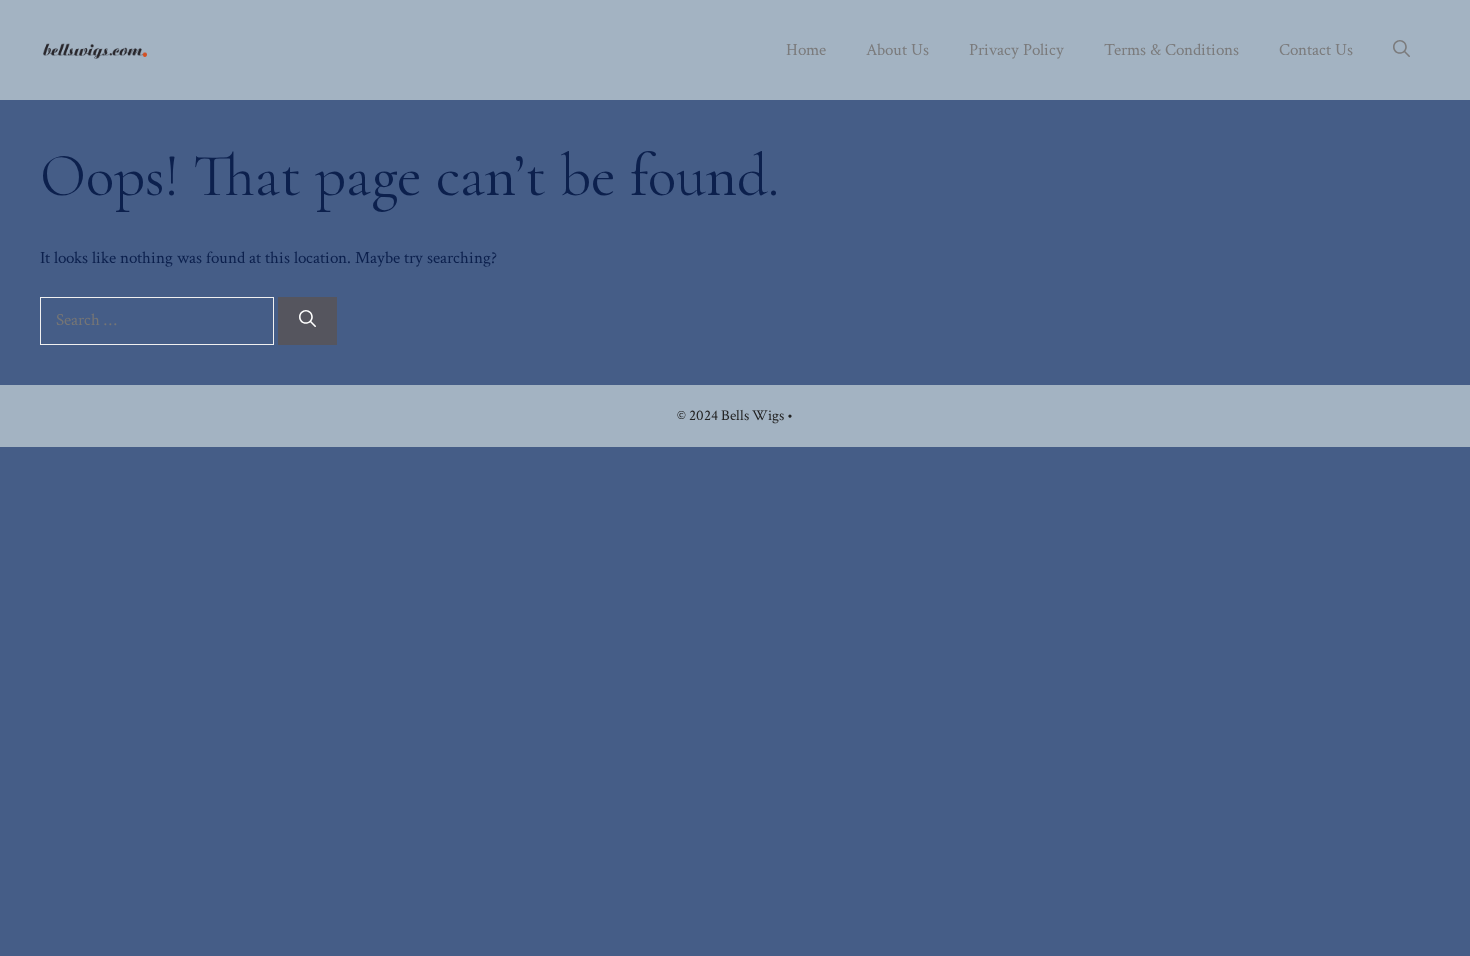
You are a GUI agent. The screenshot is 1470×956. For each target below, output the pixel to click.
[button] (1401, 50)
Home (806, 50)
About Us (897, 50)
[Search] (307, 321)
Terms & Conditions (1171, 50)
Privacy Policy (1016, 50)
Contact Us (1316, 50)
